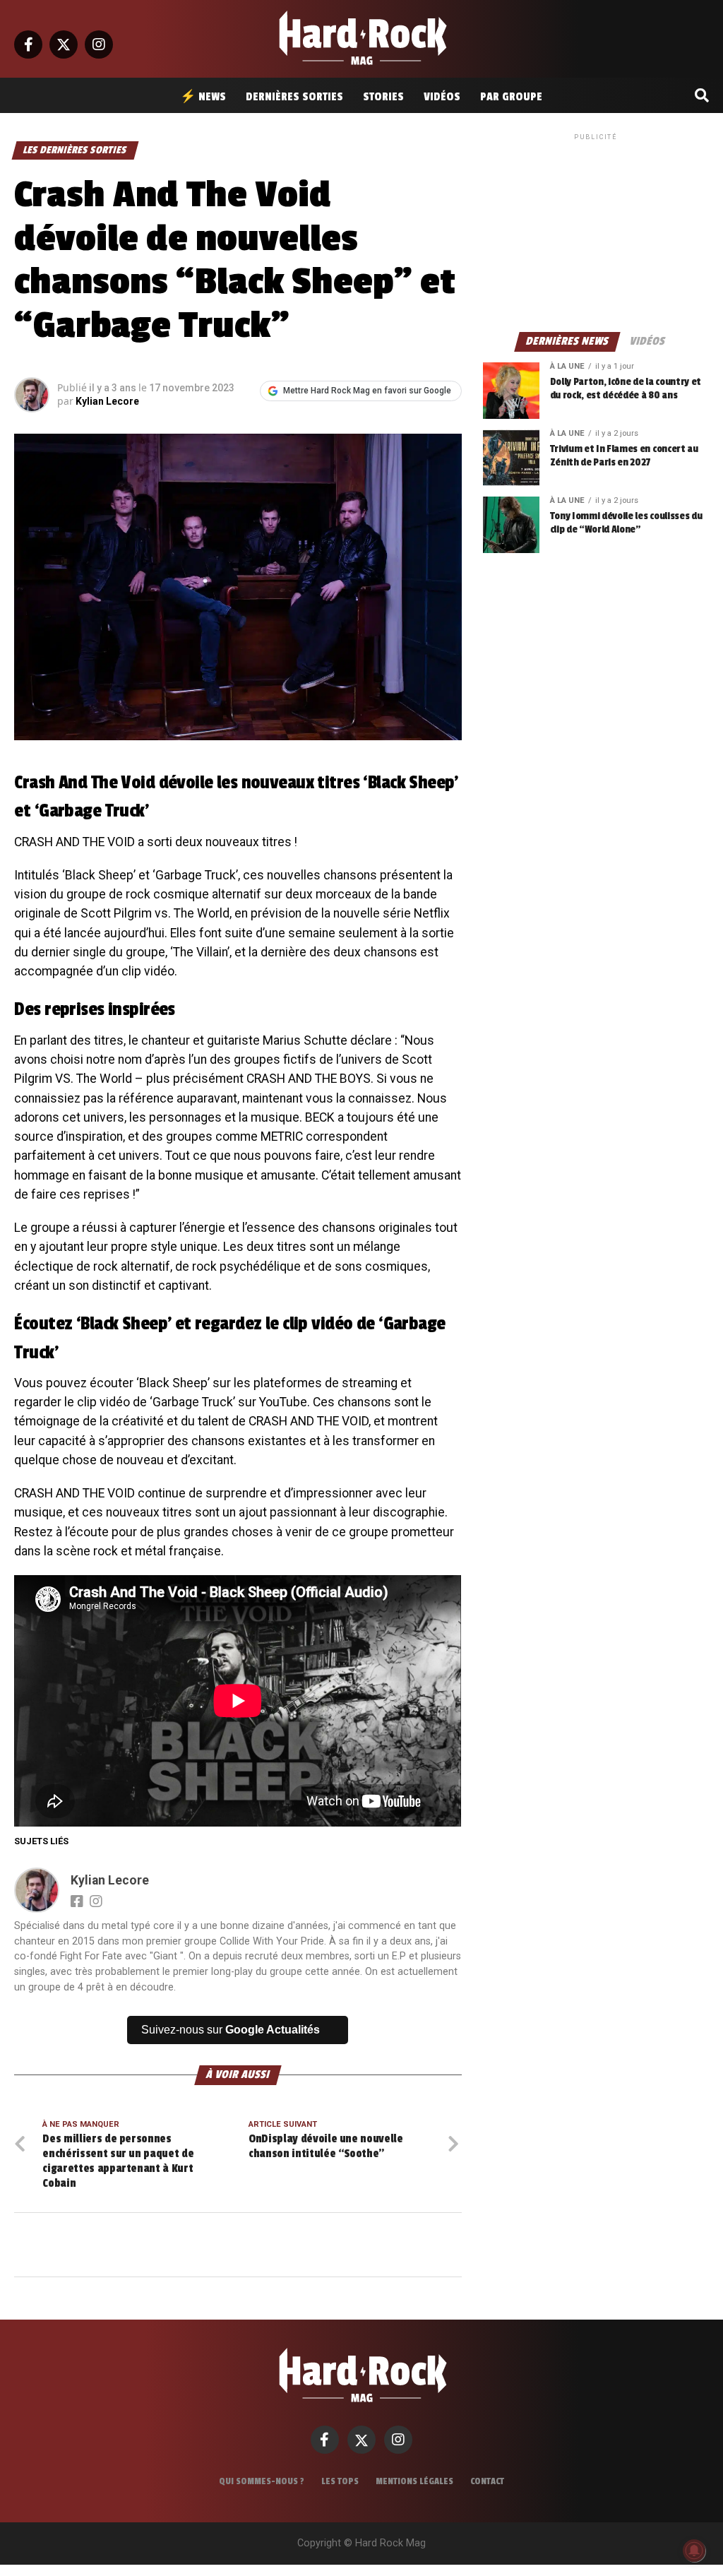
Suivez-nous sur (231, 2030)
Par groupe (511, 97)
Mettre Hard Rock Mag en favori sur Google (367, 391)
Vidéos (442, 97)
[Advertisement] (596, 232)
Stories (383, 97)
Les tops (340, 2481)
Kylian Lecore (107, 401)
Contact (487, 2481)
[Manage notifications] (694, 2551)
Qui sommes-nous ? (262, 2481)
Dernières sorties (294, 97)
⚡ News (203, 97)
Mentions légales (414, 2481)
